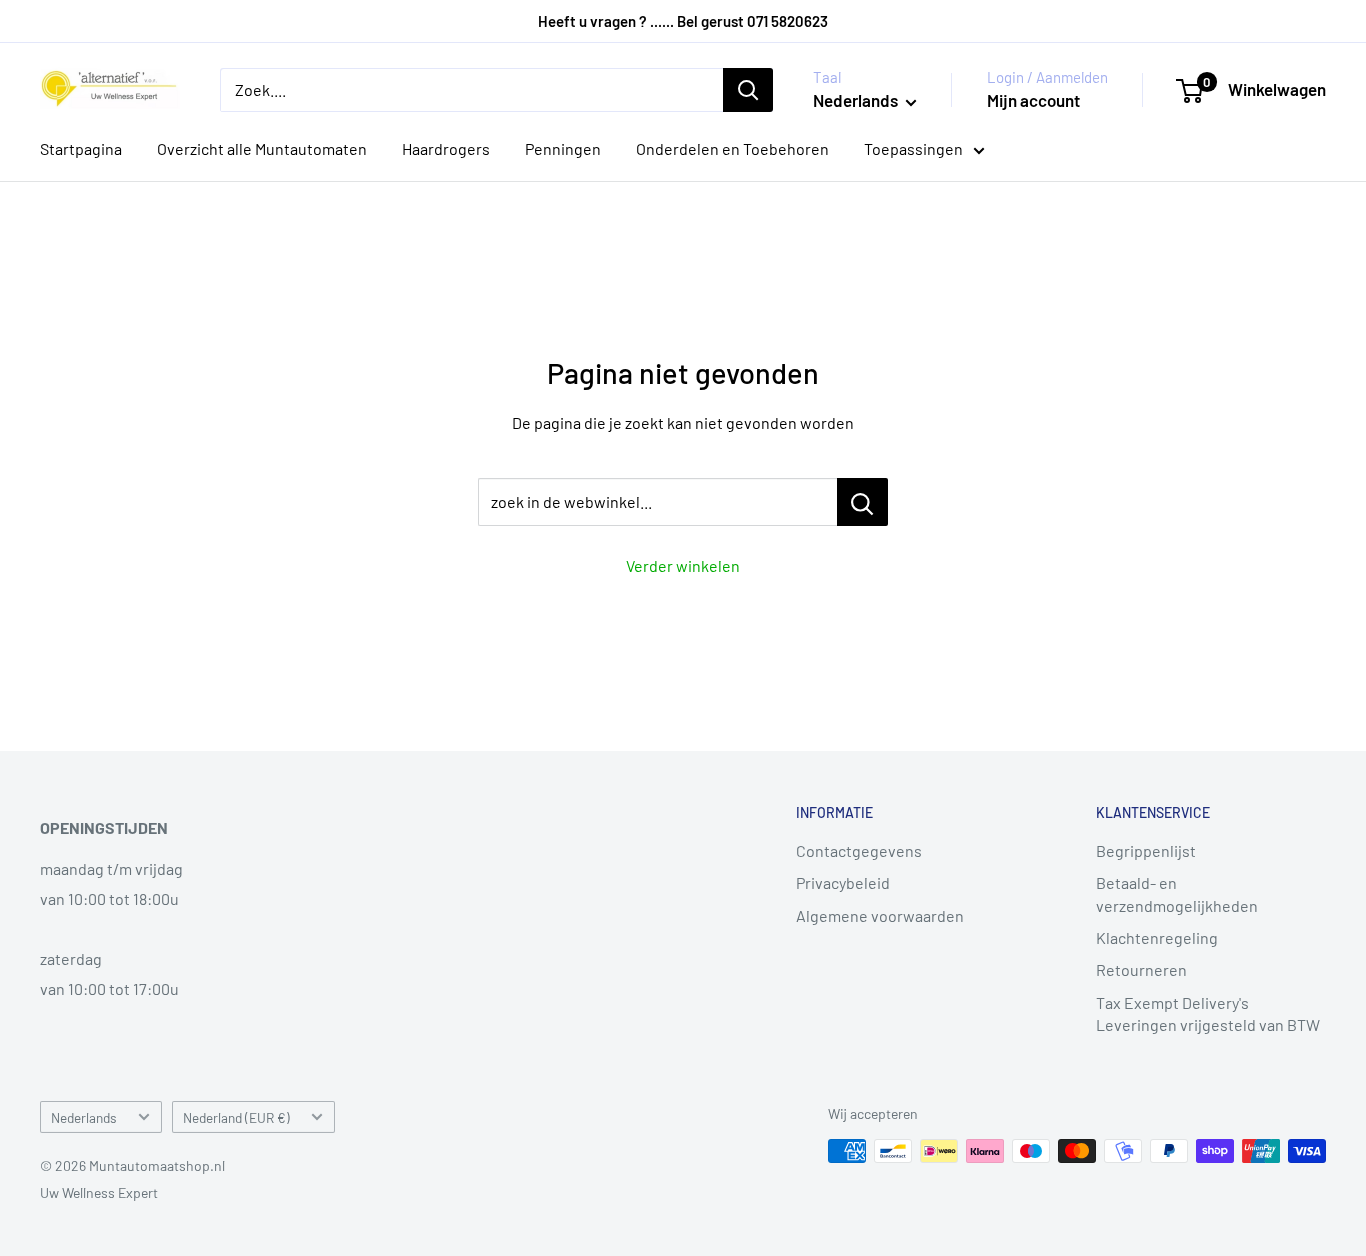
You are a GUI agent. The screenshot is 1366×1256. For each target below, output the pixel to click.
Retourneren (1141, 969)
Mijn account (1033, 100)
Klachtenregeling (1157, 937)
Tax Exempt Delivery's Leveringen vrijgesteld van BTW (1208, 1013)
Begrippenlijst (1146, 850)
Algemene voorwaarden (880, 915)
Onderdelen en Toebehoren (732, 148)
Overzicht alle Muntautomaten (262, 148)
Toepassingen (913, 148)
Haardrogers (446, 148)
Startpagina (81, 148)
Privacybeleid (843, 882)
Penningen (563, 148)
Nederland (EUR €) (236, 1117)
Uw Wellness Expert (99, 1192)
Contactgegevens (859, 850)
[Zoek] (748, 90)
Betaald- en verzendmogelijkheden (1177, 893)
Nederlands (84, 1117)
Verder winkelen (683, 565)
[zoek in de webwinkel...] (862, 502)
